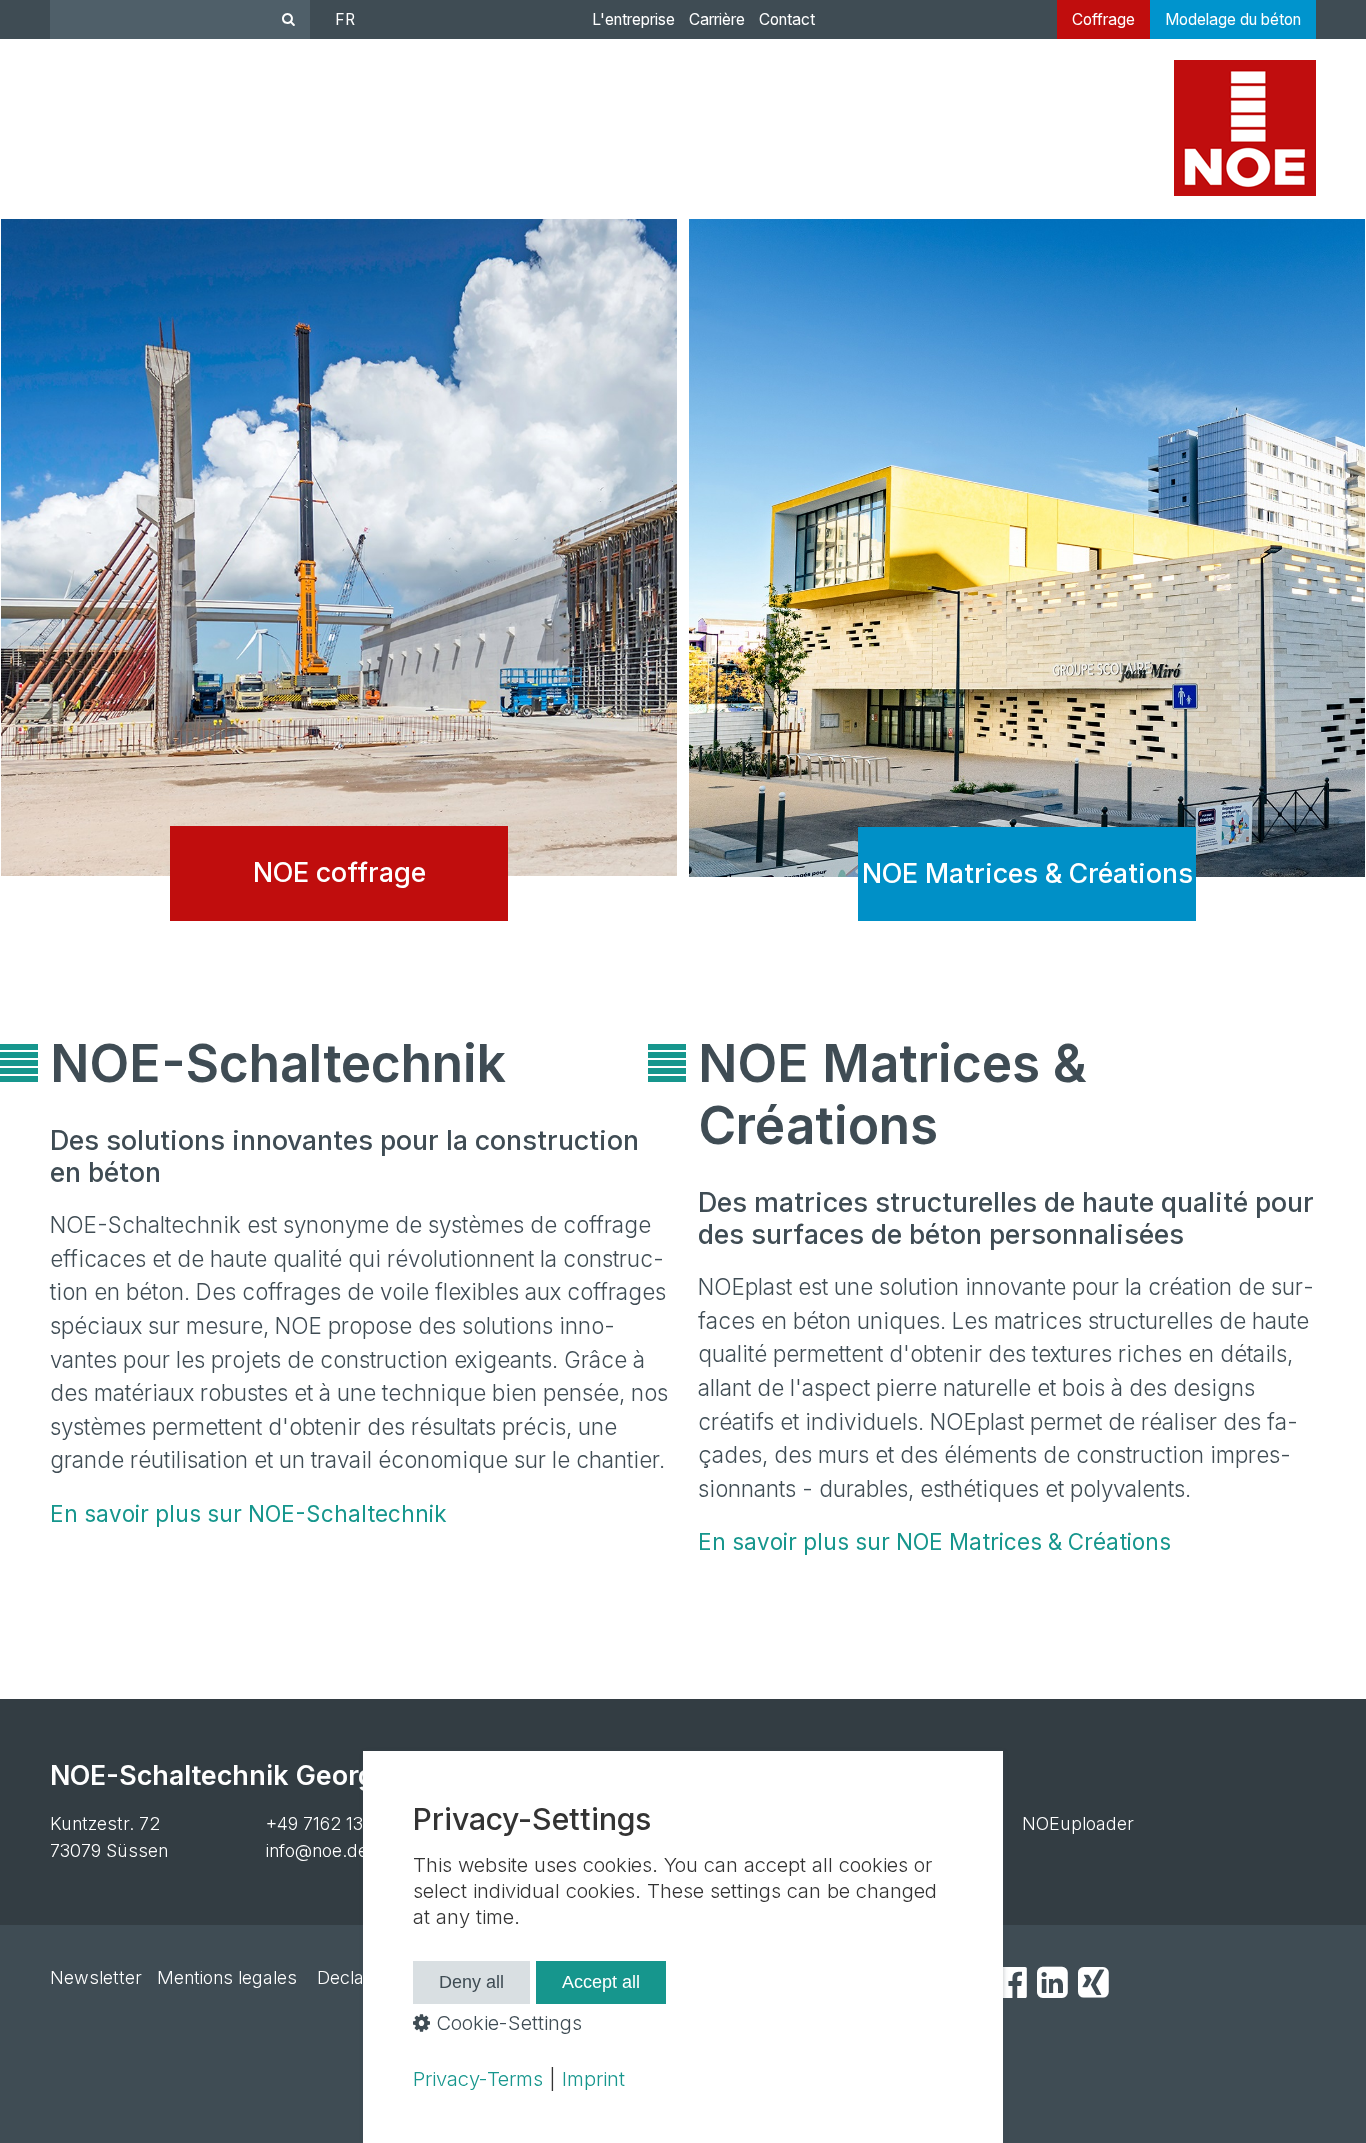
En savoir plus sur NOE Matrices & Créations (934, 1541)
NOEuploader (1078, 1823)
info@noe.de (317, 1850)
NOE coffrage (339, 585)
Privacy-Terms (478, 2079)
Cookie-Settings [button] (506, 2022)
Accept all (601, 1982)
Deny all (471, 1982)
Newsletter (96, 1977)
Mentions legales (227, 1977)
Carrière (717, 19)
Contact (787, 19)
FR (345, 19)
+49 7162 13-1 (321, 1823)
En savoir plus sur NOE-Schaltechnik (248, 1513)
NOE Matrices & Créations (1027, 585)
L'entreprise (633, 19)
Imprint (593, 2079)
